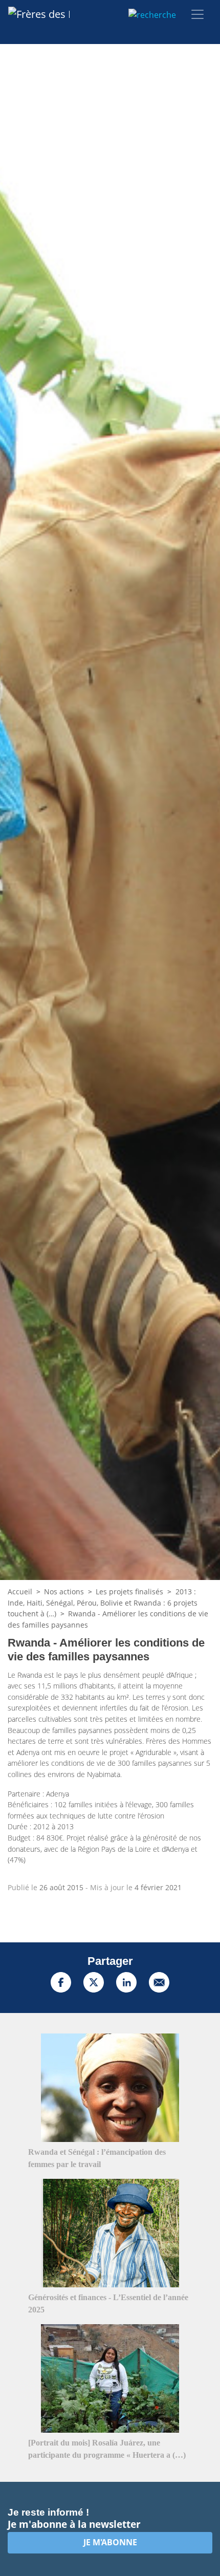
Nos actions (64, 1592)
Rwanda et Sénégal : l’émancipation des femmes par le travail (97, 2158)
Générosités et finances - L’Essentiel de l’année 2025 (108, 2303)
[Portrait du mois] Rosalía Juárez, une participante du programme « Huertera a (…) (107, 2449)
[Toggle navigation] (197, 14)
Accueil (20, 1592)
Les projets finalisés (129, 1592)
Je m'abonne (110, 2542)
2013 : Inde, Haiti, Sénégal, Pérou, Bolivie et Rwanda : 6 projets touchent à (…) (103, 1603)
